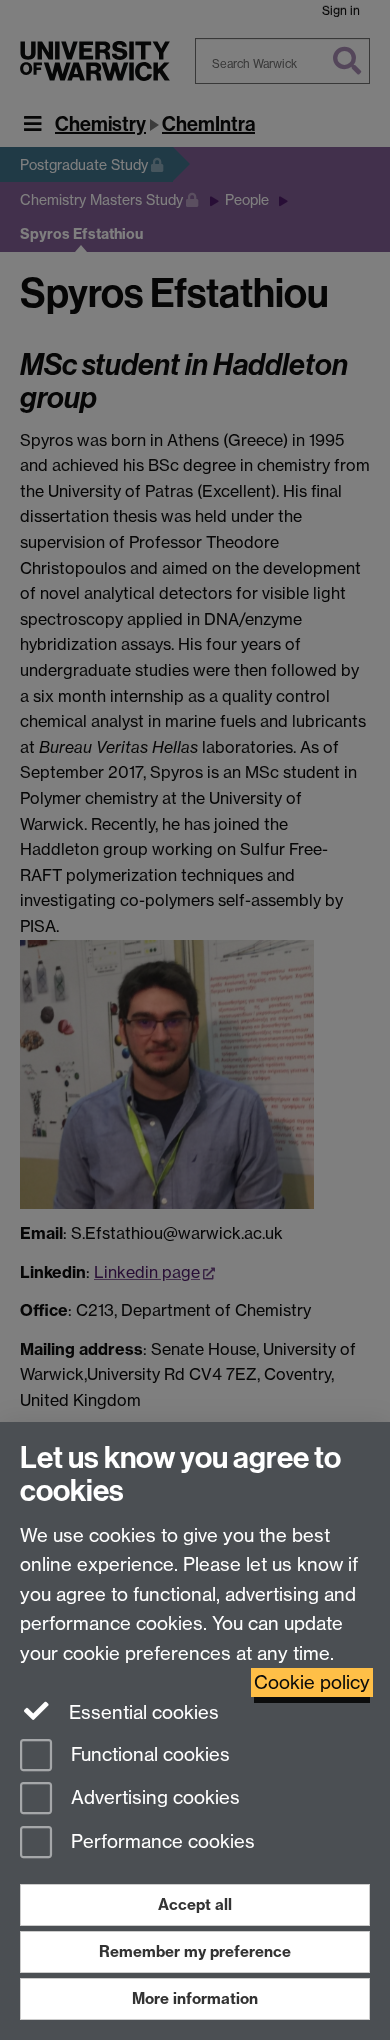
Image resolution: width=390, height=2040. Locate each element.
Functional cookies (148, 1754)
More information (195, 1998)
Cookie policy (312, 1682)
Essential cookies (141, 1712)
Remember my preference (195, 1951)
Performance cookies (160, 1842)
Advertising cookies (153, 1798)
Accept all (195, 1904)
